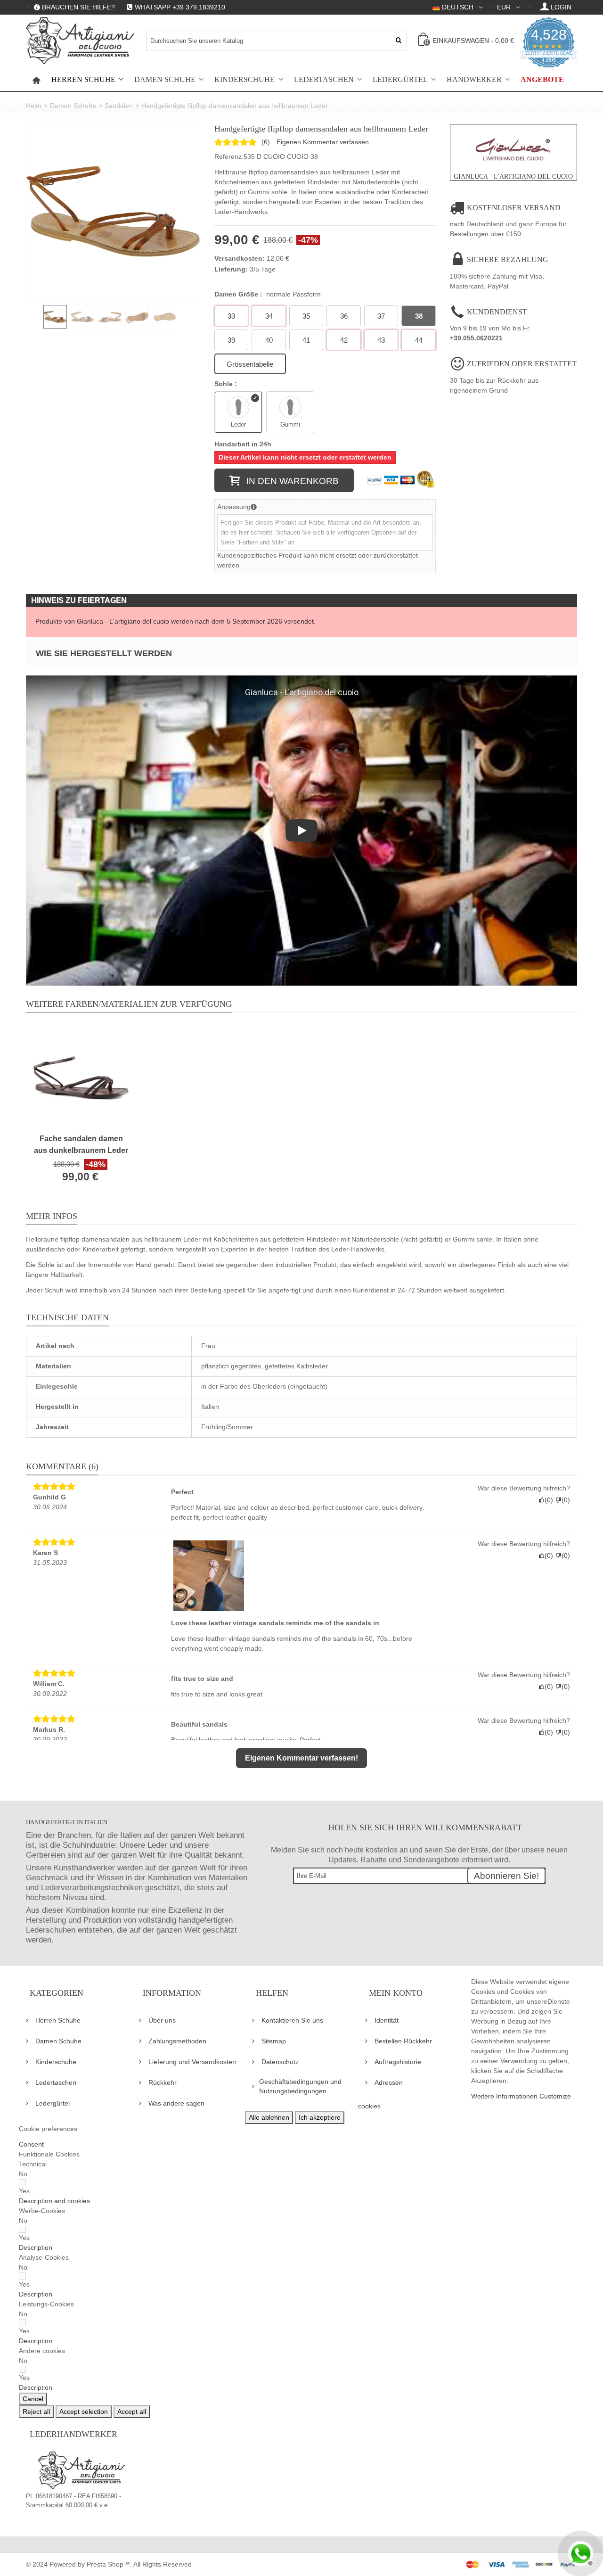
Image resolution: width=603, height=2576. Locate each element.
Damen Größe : (268, 294)
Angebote (542, 80)
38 (419, 316)
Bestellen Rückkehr (403, 2041)
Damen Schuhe (165, 80)
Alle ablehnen (269, 2117)
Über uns (162, 2020)
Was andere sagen (176, 2103)
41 (306, 340)
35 (306, 316)
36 (344, 316)
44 (419, 340)
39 (231, 340)
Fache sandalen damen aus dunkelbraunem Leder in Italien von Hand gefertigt (81, 1145)
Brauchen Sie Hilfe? (78, 7)
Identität (387, 2020)
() (266, 142)
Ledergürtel (400, 80)
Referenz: (229, 156)
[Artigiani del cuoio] (80, 41)
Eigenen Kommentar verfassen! (301, 1758)
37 (381, 316)
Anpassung (234, 507)
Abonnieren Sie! (506, 1876)
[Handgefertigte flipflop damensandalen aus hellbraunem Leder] (113, 211)
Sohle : (227, 384)
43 (381, 340)
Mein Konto (396, 1993)
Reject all (36, 2411)
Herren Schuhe (83, 80)
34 (269, 316)
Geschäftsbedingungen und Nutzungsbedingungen (300, 2086)
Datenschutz (280, 2062)
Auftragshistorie (398, 2062)
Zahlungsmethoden (177, 2041)
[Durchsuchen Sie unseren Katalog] (399, 41)
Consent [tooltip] (31, 2144)
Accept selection (84, 2411)
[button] (54, 2201)
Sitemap (274, 2041)
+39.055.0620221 (476, 338)
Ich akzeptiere (320, 2117)
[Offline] (579, 2552)
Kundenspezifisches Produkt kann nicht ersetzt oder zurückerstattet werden (318, 560)
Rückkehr (163, 2082)
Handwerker (474, 80)
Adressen (389, 2082)
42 (344, 340)
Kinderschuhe (244, 80)
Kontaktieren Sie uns (292, 2020)
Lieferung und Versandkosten (192, 2062)
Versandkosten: (240, 258)
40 (269, 340)
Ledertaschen (324, 80)
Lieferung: (231, 269)
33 (231, 316)
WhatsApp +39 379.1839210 (180, 7)
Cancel (33, 2399)
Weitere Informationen (504, 2096)
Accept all (132, 2411)
